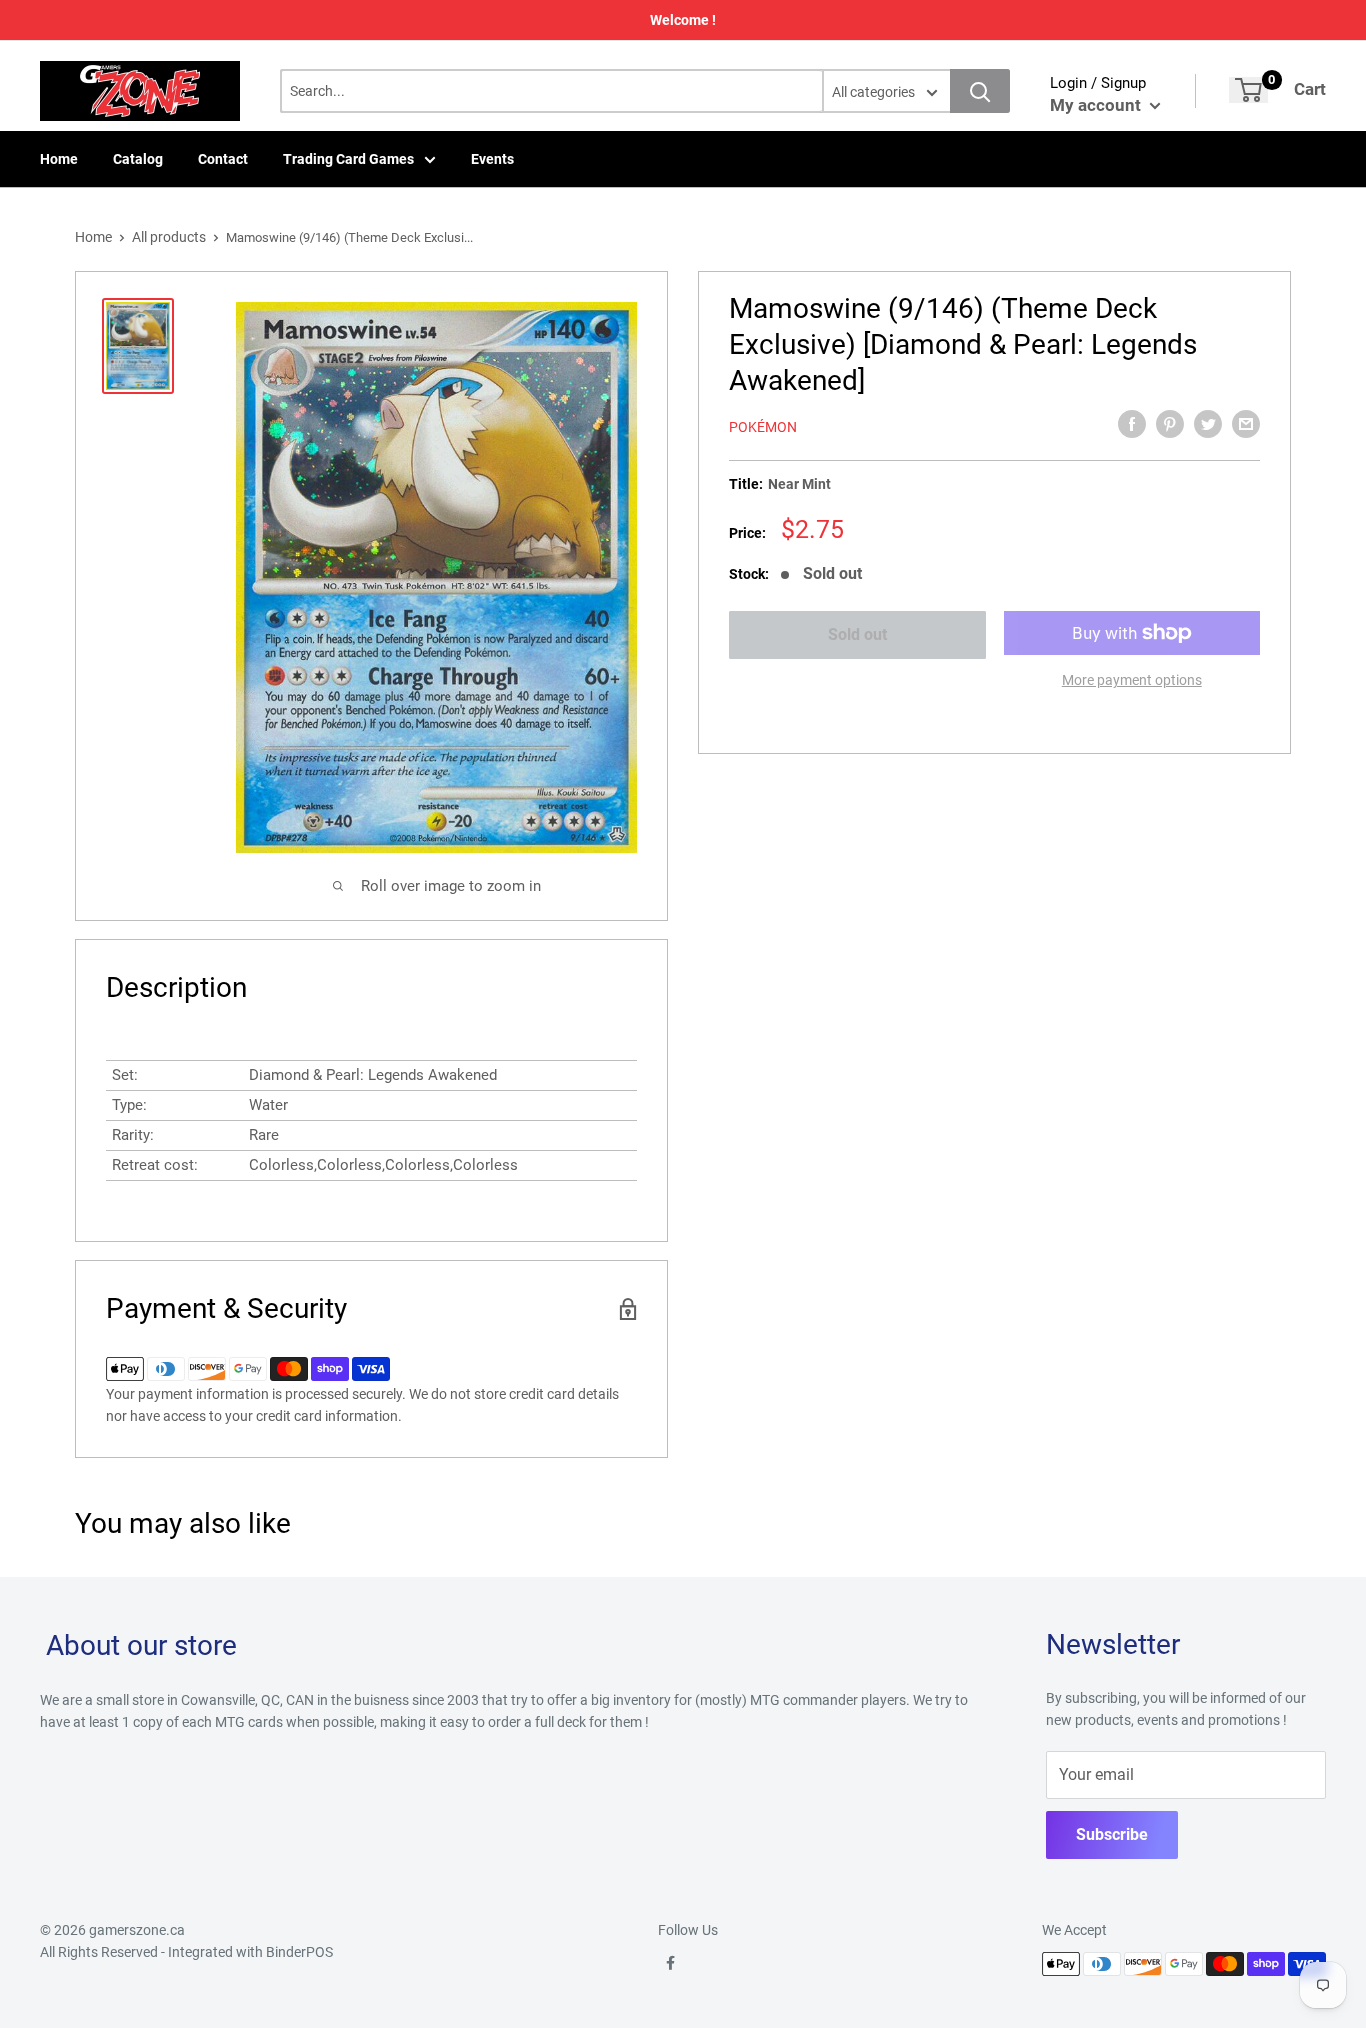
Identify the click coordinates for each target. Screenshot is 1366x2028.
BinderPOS (299, 1952)
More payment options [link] (1132, 680)
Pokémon (763, 427)
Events (492, 159)
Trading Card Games (348, 159)
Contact (223, 159)
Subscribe (1112, 1834)
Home (59, 159)
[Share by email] (1246, 424)
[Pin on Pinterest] (1170, 424)
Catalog (138, 159)
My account (1097, 105)
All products (169, 237)
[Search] (980, 91)
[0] (1248, 90)
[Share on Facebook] (1132, 424)
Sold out (857, 634)
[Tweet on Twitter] (1208, 424)
